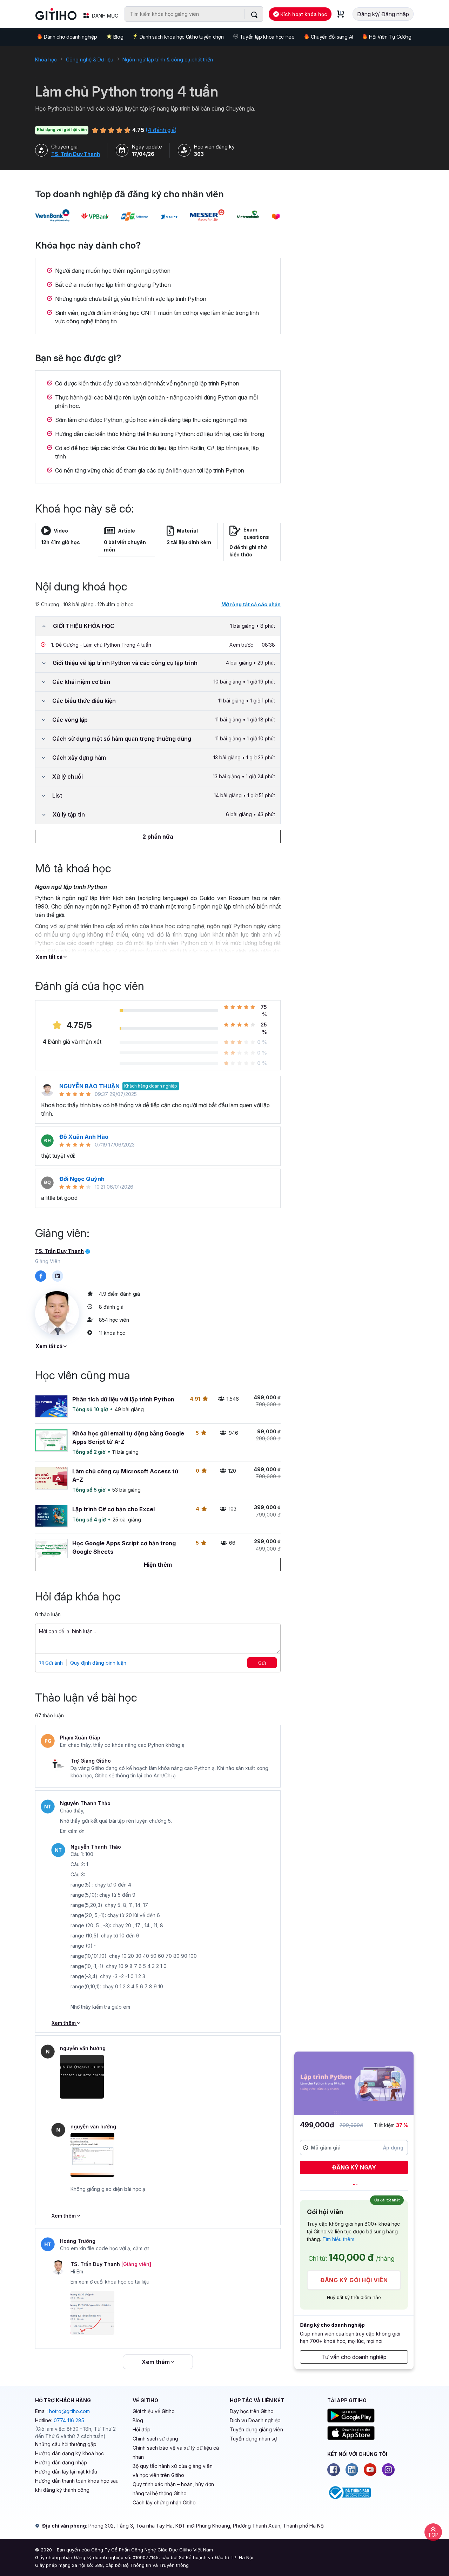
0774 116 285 (69, 2420)
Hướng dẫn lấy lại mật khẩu (66, 2472)
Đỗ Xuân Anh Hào (84, 1137)
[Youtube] (370, 2470)
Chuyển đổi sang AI (332, 37)
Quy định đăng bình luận (98, 1663)
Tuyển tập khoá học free (267, 37)
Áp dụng (393, 2148)
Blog (118, 37)
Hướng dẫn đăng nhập (61, 2462)
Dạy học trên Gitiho (252, 2411)
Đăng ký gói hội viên (354, 2280)
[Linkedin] (352, 2470)
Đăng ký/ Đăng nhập (383, 14)
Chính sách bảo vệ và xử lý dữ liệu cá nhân (176, 2452)
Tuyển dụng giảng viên (256, 2429)
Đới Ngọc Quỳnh (83, 1179)
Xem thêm (64, 2023)
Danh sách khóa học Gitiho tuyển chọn (182, 37)
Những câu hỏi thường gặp (66, 2444)
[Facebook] (334, 2470)
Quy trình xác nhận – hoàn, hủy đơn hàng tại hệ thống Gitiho (173, 2489)
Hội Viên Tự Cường (390, 37)
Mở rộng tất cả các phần (251, 604)
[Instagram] (388, 2470)
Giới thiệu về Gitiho (154, 2411)
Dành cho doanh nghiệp (70, 37)
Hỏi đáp (142, 2429)
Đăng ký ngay (354, 2167)
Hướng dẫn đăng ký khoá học (69, 2453)
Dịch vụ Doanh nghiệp (255, 2420)
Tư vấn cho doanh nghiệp (354, 2357)
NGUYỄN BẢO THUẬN (89, 1086)
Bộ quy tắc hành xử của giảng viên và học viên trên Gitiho (173, 2471)
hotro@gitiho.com (69, 2411)
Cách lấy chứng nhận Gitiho (164, 2502)
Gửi (262, 1663)
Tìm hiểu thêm (338, 2239)
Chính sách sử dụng (155, 2439)
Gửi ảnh (53, 1663)
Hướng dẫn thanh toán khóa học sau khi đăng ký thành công (77, 2485)
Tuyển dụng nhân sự (253, 2439)
